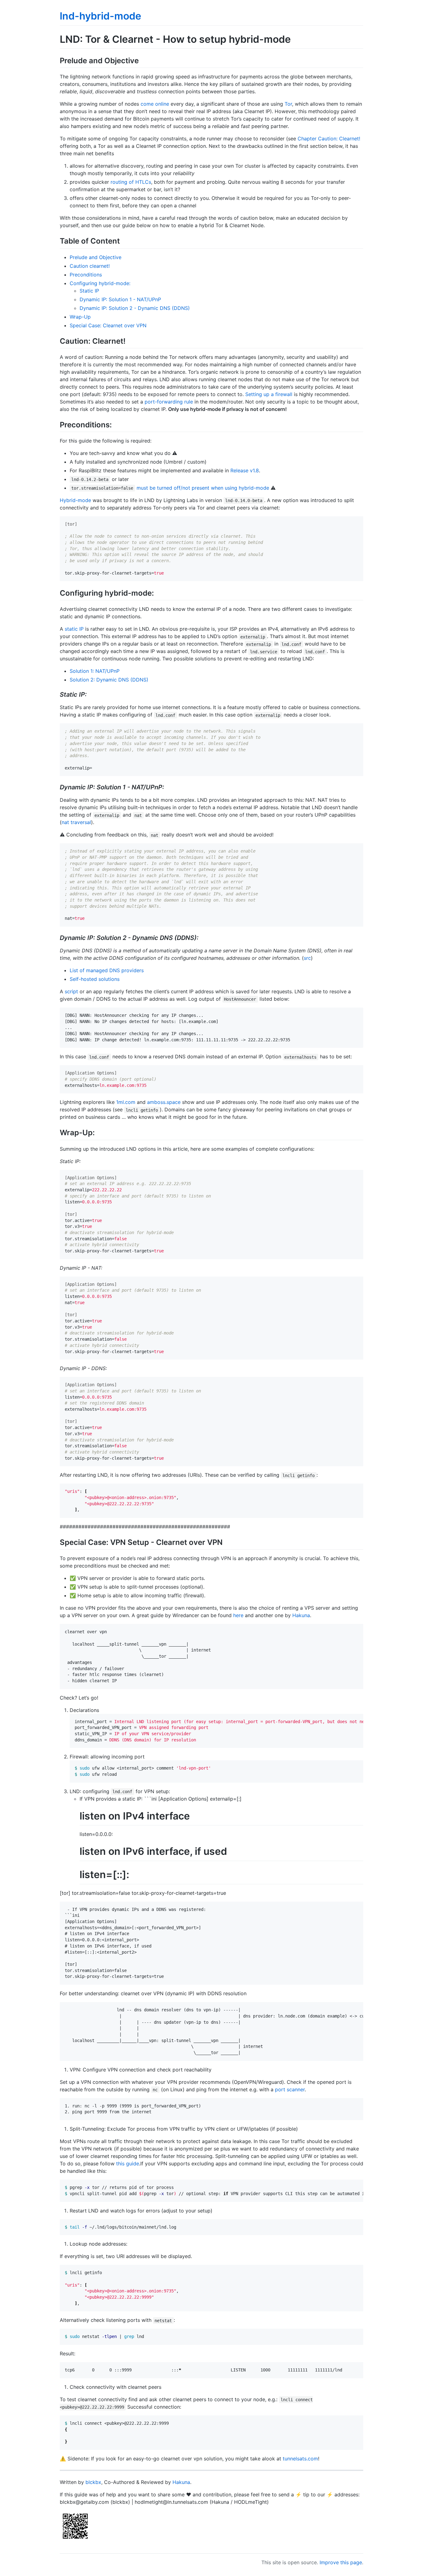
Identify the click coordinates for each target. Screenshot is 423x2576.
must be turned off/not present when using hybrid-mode (203, 488)
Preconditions (86, 275)
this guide (128, 2164)
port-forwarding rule (169, 402)
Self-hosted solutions (95, 979)
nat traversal (76, 822)
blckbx (93, 2482)
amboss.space (164, 1102)
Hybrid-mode (75, 500)
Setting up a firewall (269, 394)
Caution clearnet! (90, 266)
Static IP (89, 291)
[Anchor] (142, 60)
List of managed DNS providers (107, 970)
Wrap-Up (80, 317)
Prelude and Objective (96, 257)
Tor (288, 104)
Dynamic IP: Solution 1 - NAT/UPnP (120, 299)
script (71, 991)
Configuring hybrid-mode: (100, 283)
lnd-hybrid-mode (100, 16)
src (307, 958)
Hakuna (301, 1615)
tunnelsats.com (300, 2459)
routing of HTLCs (131, 182)
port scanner (290, 2089)
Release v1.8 (245, 470)
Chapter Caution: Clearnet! (329, 139)
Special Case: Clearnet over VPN (108, 325)
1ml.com (126, 1102)
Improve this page (341, 2562)
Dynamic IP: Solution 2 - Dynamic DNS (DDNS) (135, 308)
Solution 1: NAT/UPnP (95, 671)
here (238, 1615)
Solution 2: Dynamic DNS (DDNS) (109, 680)
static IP (74, 629)
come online (155, 104)
